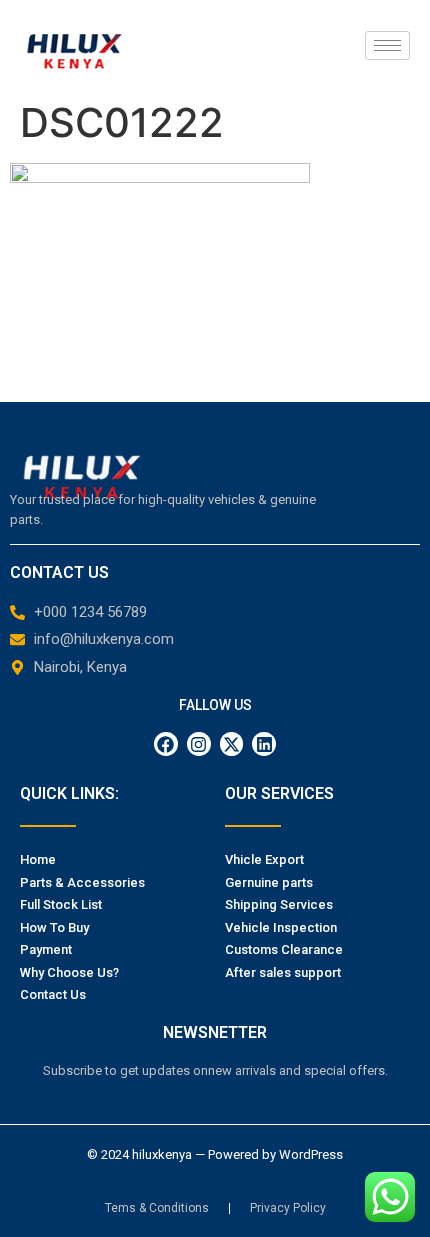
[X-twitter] (232, 744)
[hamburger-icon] (387, 45)
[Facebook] (166, 744)
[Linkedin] (264, 744)
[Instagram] (199, 744)
